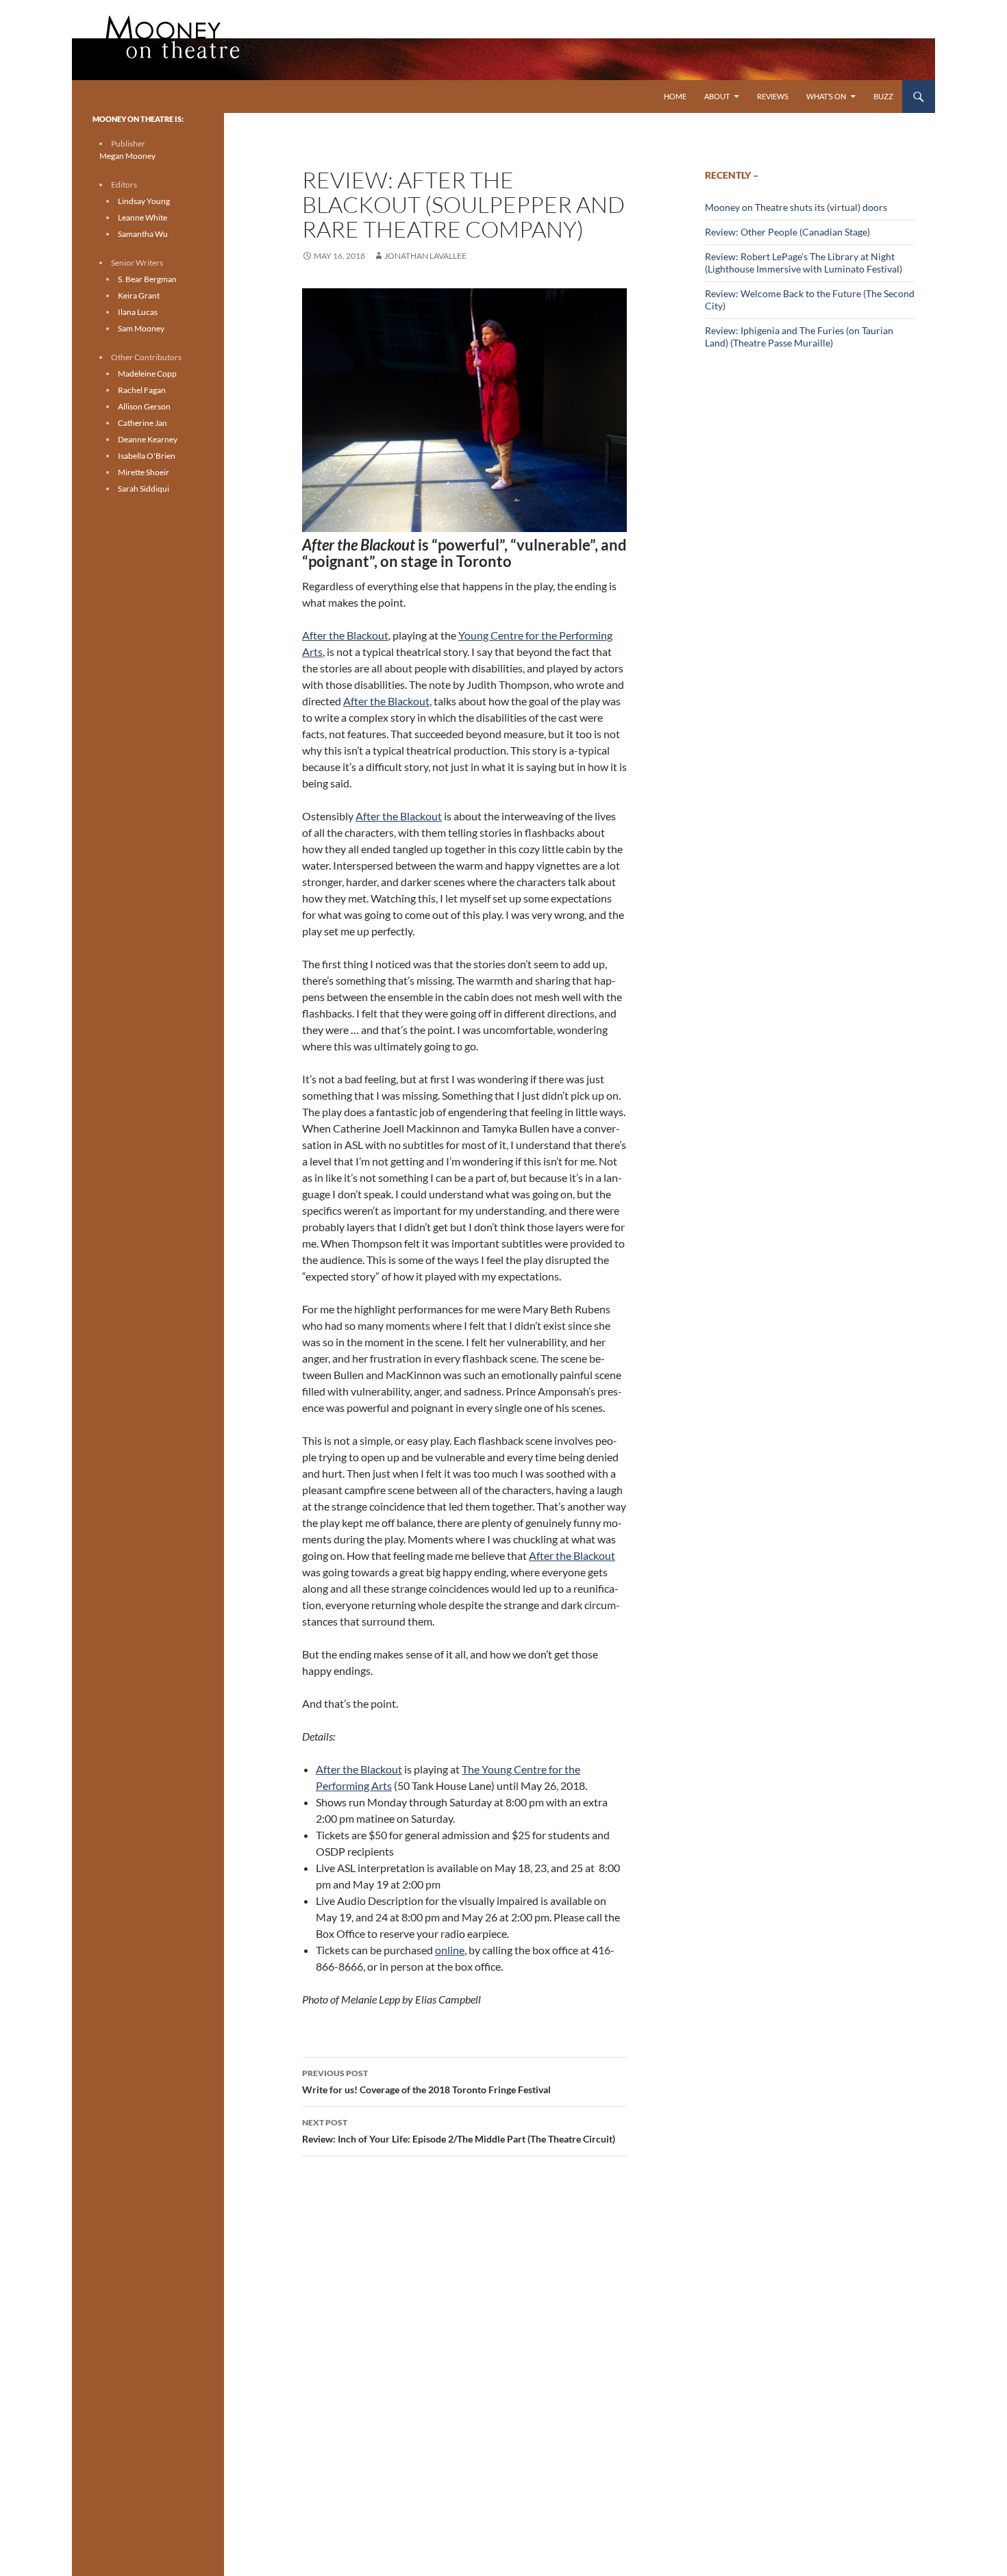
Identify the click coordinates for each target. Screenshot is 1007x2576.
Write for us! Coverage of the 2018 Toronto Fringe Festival (426, 2082)
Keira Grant (139, 295)
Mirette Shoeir (144, 472)
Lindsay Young (144, 201)
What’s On (826, 96)
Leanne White (142, 217)
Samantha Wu (143, 234)
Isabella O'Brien (147, 456)
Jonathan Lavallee (425, 256)
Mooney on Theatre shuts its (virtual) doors (796, 207)
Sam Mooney (141, 328)
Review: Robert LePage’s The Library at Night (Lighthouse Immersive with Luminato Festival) (804, 263)
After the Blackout (345, 635)
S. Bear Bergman (147, 279)
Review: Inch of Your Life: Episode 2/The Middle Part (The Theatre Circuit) (459, 2131)
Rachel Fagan (142, 390)
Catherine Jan (142, 423)
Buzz (883, 96)
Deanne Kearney (148, 439)
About (717, 96)
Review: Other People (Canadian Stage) (787, 232)
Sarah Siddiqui (144, 489)
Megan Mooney (127, 156)
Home (675, 96)
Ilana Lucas (138, 312)
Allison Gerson (144, 406)
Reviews (773, 96)
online (450, 1950)
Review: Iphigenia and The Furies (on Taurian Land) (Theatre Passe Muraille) (799, 337)
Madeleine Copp (147, 374)
